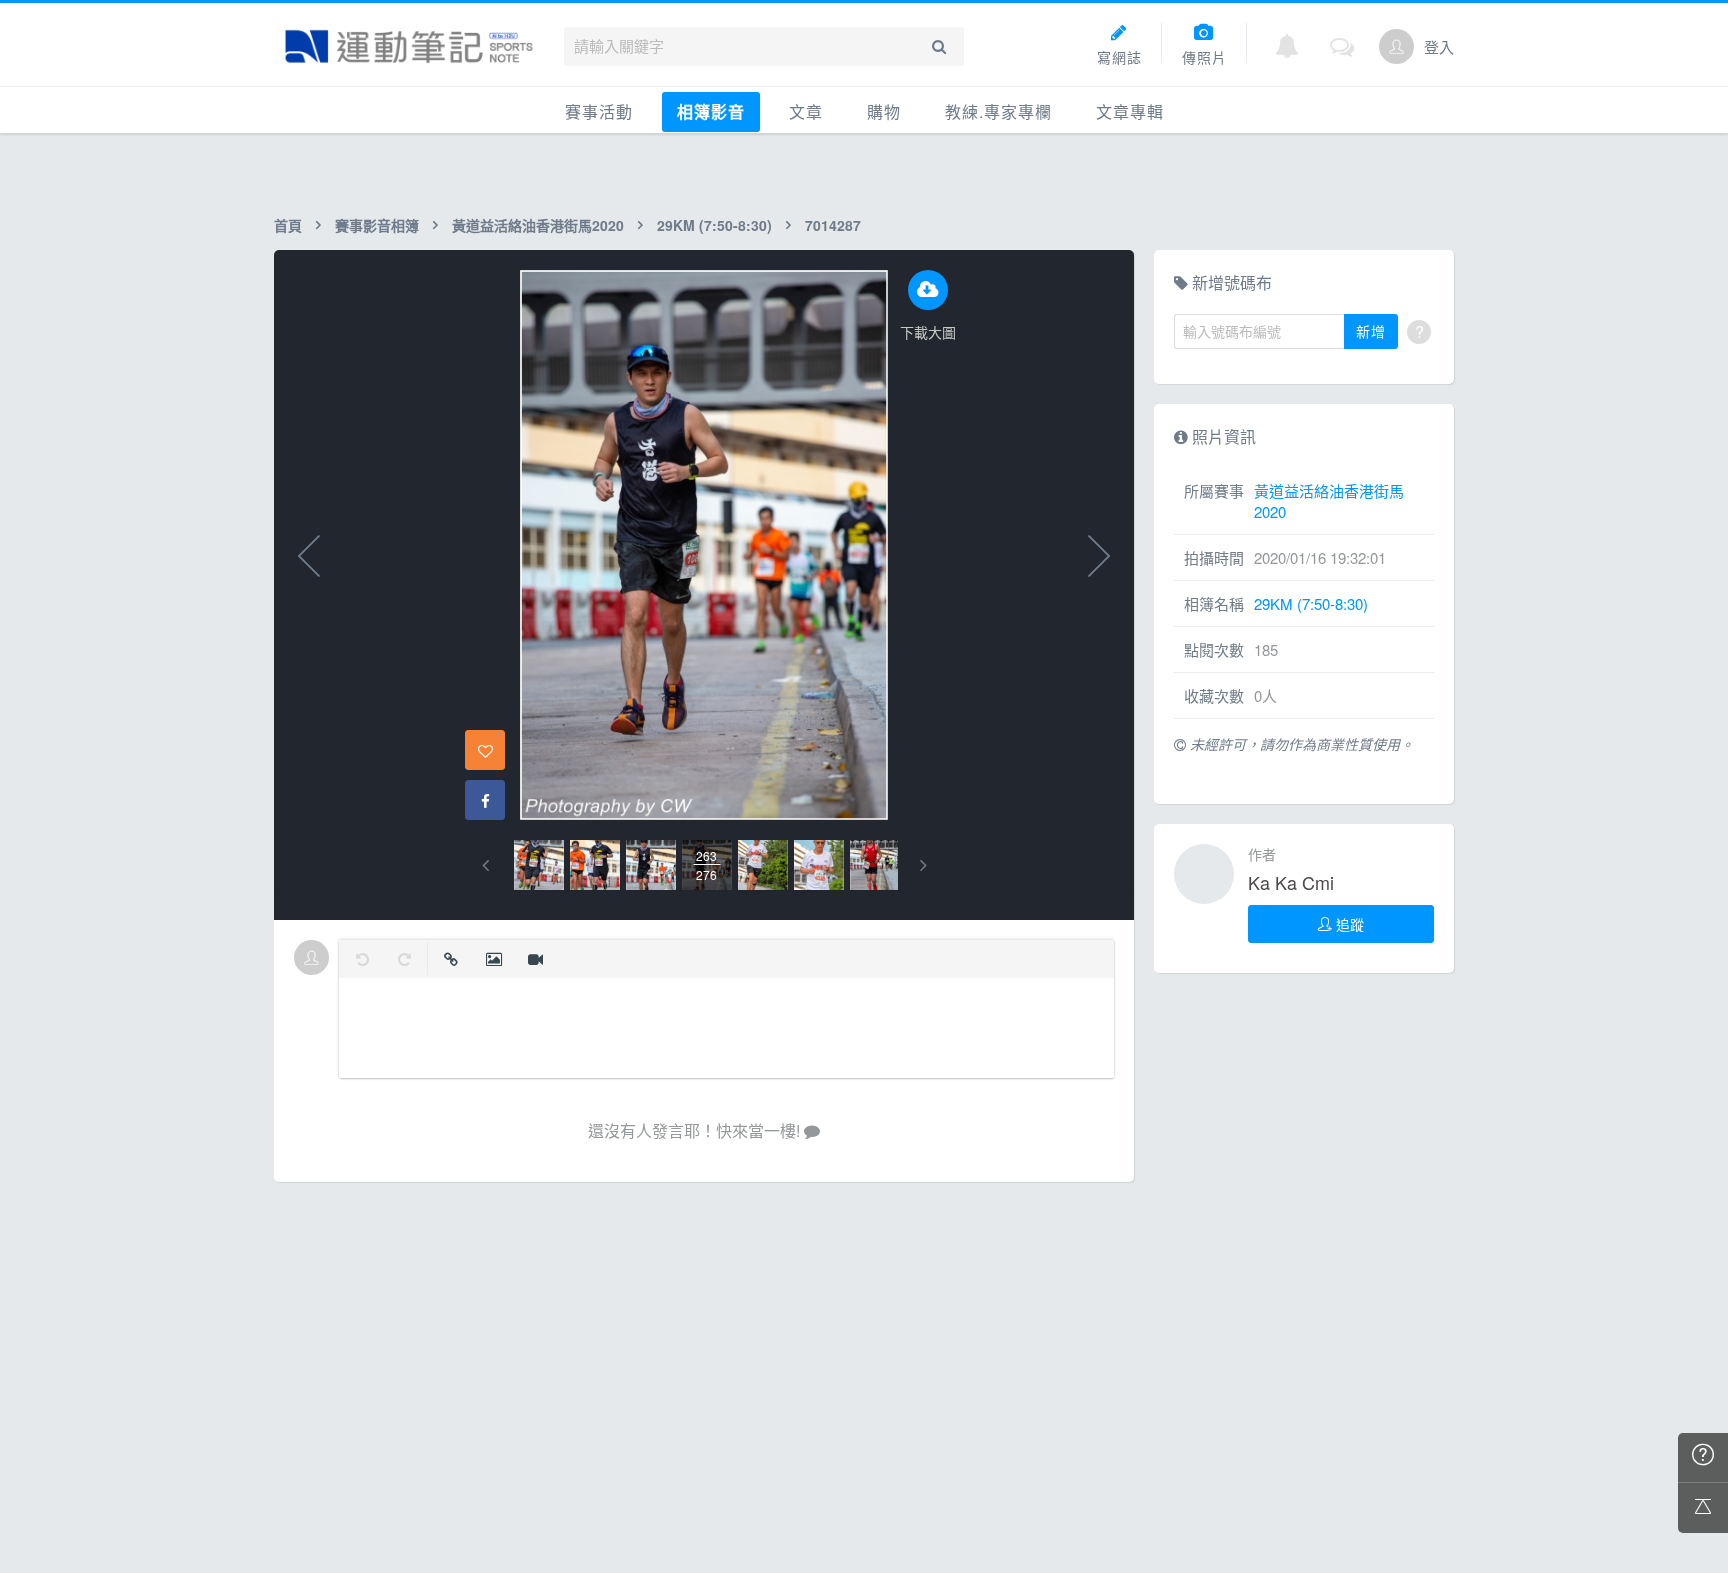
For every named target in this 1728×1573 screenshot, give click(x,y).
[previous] (485, 865)
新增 (1371, 331)
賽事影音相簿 (377, 225)
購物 (884, 111)
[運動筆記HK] (409, 46)
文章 (806, 111)
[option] (539, 865)
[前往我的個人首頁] (1396, 46)
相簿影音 (711, 111)
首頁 (288, 225)
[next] (923, 865)
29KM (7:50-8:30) (714, 225)
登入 (1439, 46)
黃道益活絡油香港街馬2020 (538, 225)
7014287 (833, 225)
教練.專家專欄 (998, 111)
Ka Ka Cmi (1291, 882)
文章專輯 (1130, 111)
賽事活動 (599, 111)
